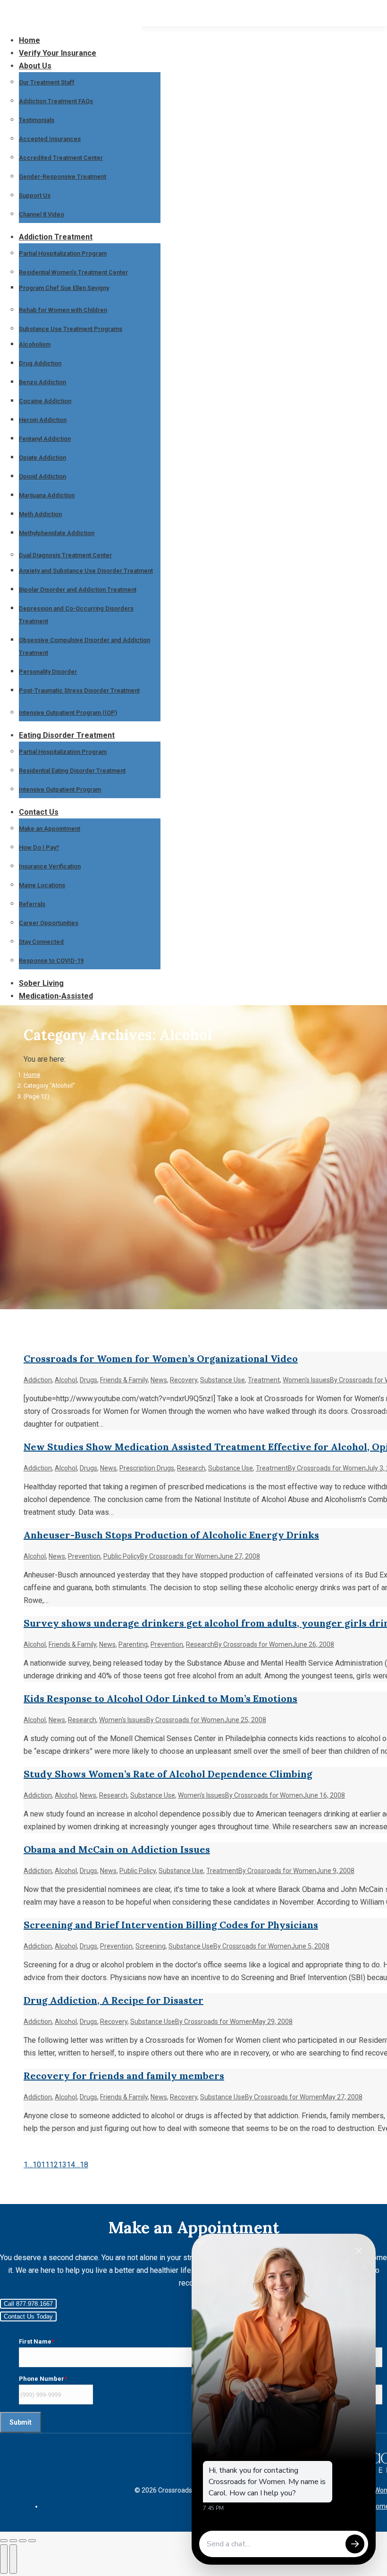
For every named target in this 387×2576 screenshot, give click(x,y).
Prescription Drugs (147, 1468)
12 (54, 2165)
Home (32, 1075)
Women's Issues (306, 1380)
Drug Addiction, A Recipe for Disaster (114, 2000)
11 (45, 2165)
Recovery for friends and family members (124, 2076)
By (327, 1468)
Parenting (133, 1644)
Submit (21, 2422)
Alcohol (66, 1380)
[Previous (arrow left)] (4, 2559)
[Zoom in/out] (32, 2541)
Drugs (88, 1380)
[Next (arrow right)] (13, 2559)
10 (37, 2165)
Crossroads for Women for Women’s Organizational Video (161, 1358)
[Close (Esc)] (4, 2541)
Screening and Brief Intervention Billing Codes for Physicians (171, 1925)
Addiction (38, 1380)
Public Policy (122, 1556)
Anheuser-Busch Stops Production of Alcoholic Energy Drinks (171, 1535)
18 (84, 2165)
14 (71, 2165)
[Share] (13, 2541)
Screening (151, 1946)
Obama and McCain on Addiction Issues (117, 1849)
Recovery (184, 1380)
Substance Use (223, 1380)
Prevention (84, 1556)
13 (62, 2165)
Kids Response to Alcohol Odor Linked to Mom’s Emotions (160, 1698)
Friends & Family (124, 1380)
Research (191, 1468)
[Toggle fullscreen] (23, 2541)
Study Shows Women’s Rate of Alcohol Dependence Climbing (168, 1774)
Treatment (264, 1380)
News (159, 1380)
